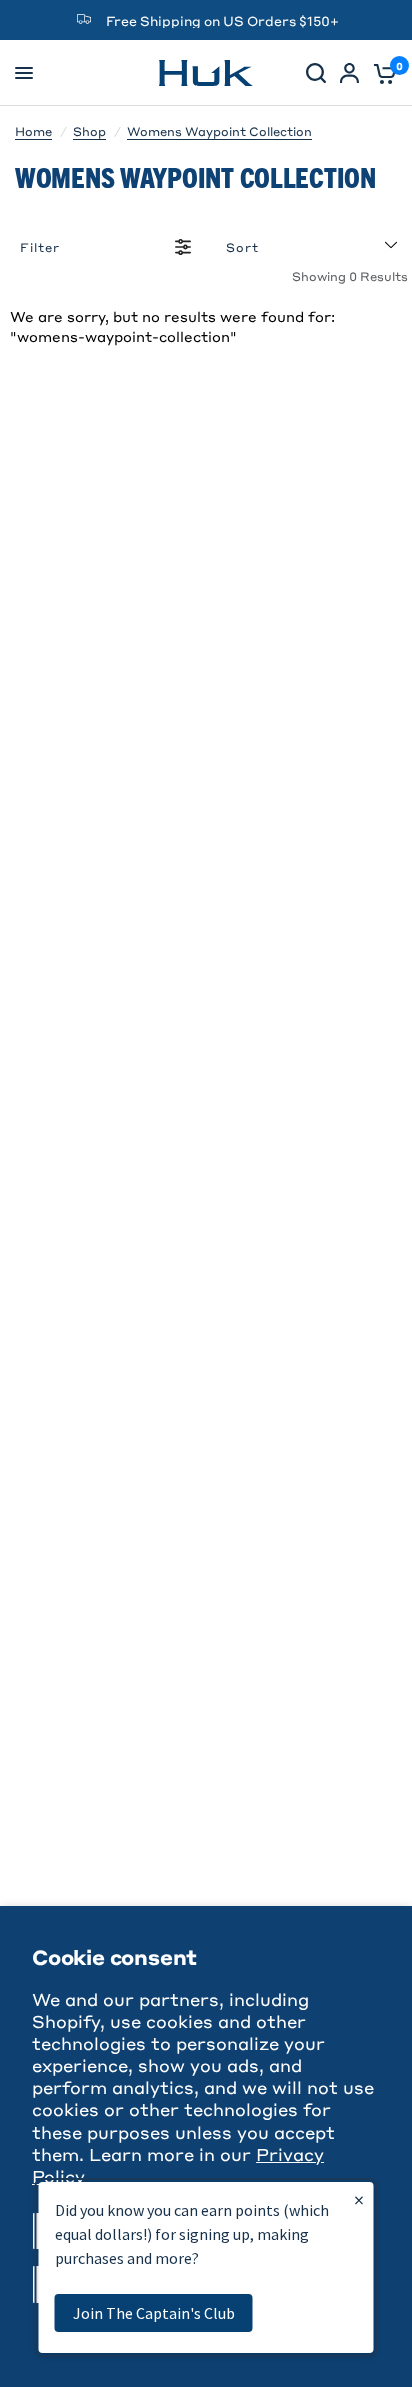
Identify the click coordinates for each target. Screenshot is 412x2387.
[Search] (316, 73)
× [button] (359, 2199)
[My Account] (349, 73)
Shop (89, 131)
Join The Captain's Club (154, 2313)
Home (33, 131)
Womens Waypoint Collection (219, 131)
